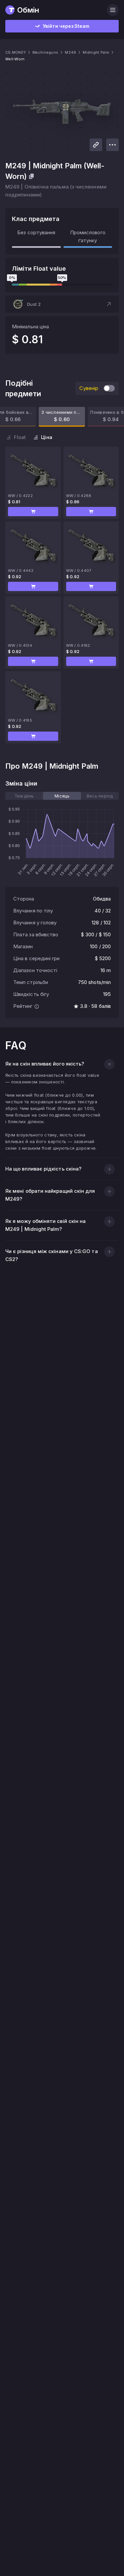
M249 (70, 52)
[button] (62, 304)
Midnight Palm (96, 52)
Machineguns (45, 52)
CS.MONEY (16, 52)
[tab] (24, 796)
